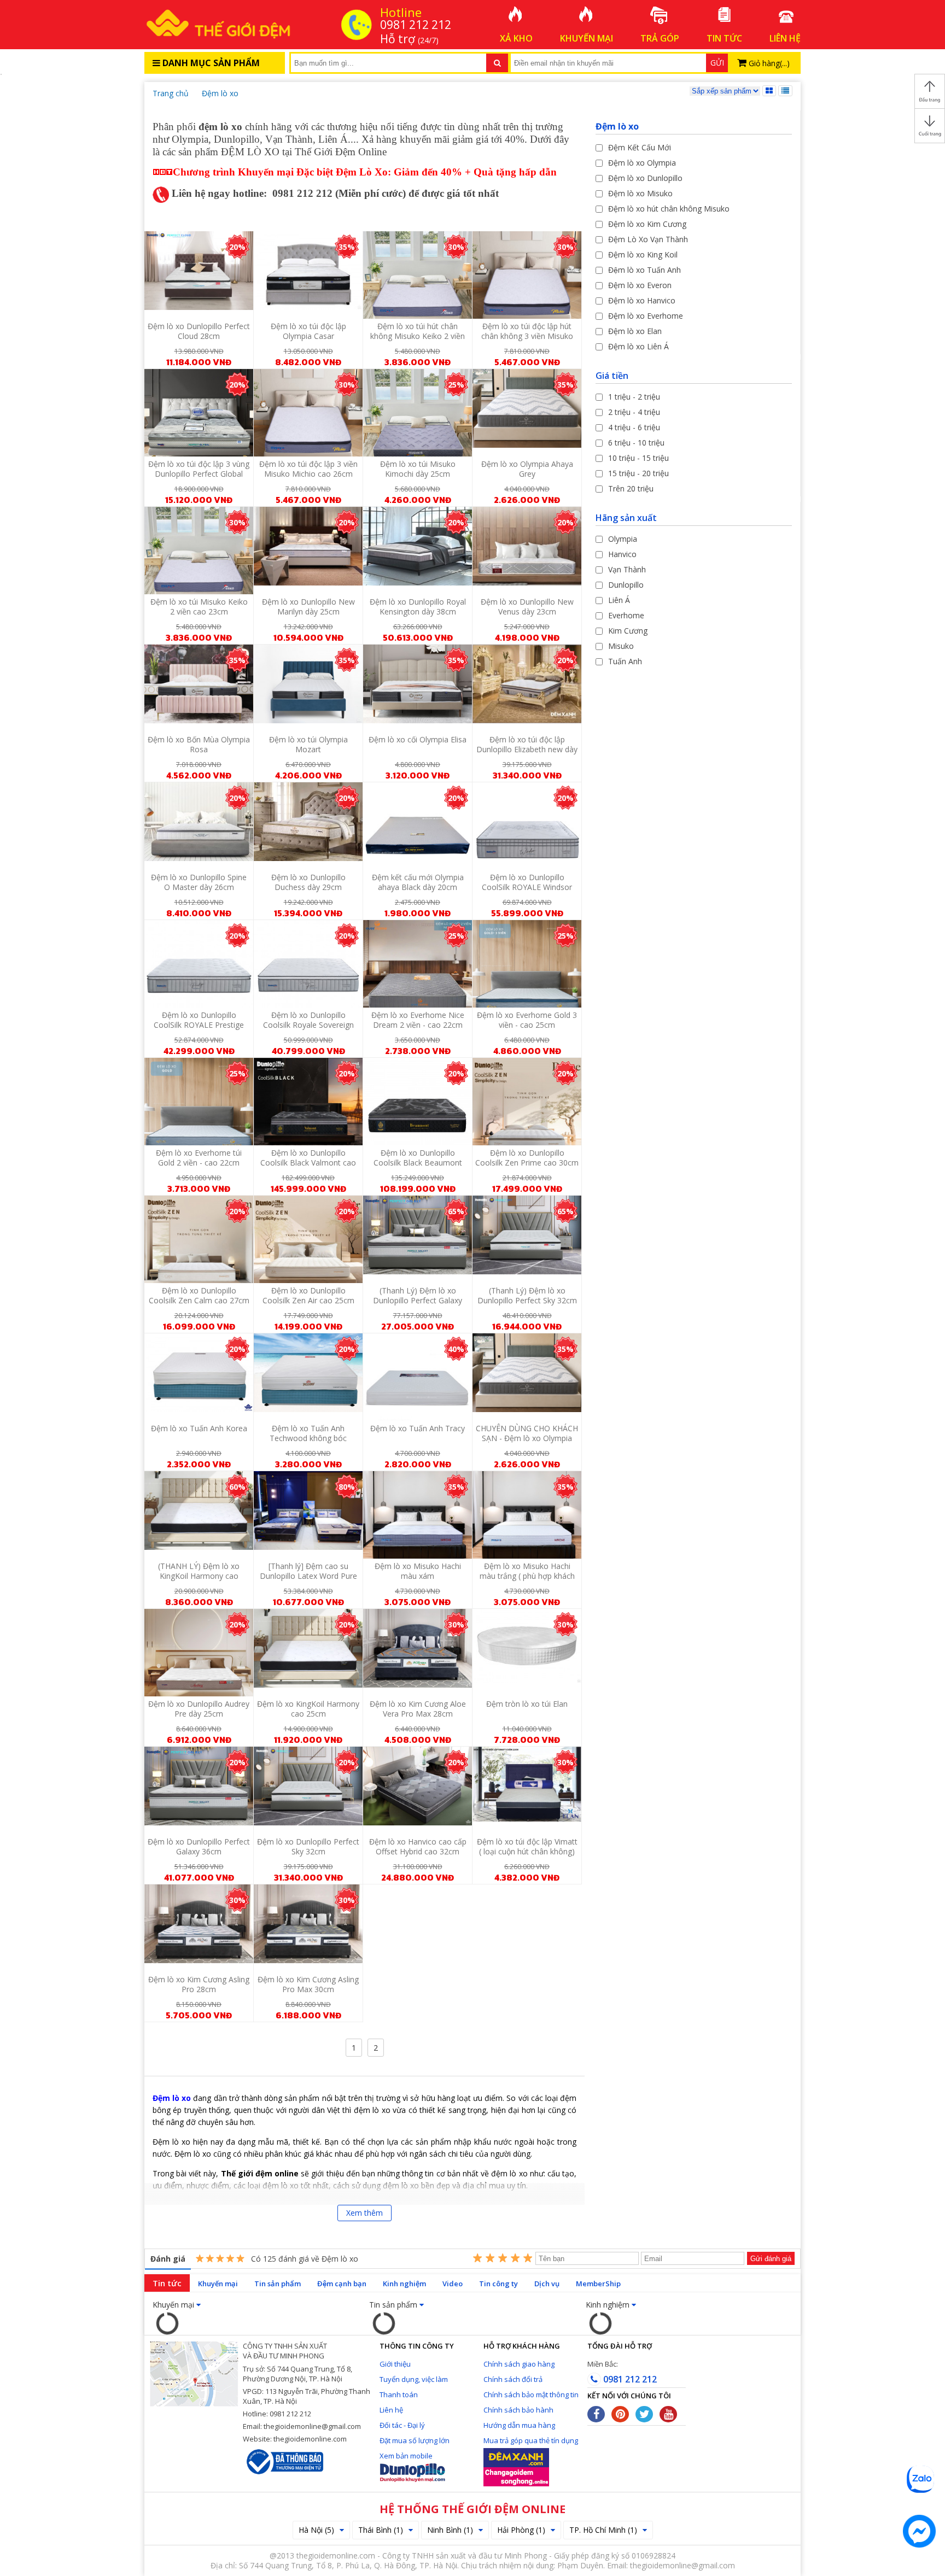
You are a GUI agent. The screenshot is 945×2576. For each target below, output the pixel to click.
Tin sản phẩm (278, 2284)
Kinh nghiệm (404, 2284)
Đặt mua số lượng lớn (415, 2440)
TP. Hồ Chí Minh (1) (603, 2530)
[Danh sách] (785, 91)
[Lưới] (769, 91)
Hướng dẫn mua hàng (519, 2425)
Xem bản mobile (406, 2456)
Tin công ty (498, 2284)
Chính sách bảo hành (518, 2410)
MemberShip (598, 2284)
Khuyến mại (218, 2284)
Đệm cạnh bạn (342, 2284)
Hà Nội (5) (316, 2530)
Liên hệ (391, 2410)
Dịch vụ (547, 2284)
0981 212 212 (629, 2379)
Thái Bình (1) (381, 2530)
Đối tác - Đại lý (402, 2425)
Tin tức (167, 2283)
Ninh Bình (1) (450, 2530)
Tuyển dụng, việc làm (414, 2379)
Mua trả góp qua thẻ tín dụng (531, 2440)
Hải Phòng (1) (521, 2530)
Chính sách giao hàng (519, 2364)
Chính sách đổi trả (513, 2379)
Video (453, 2284)
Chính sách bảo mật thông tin (531, 2394)
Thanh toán (399, 2394)
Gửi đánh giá (771, 2259)
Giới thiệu (395, 2364)
